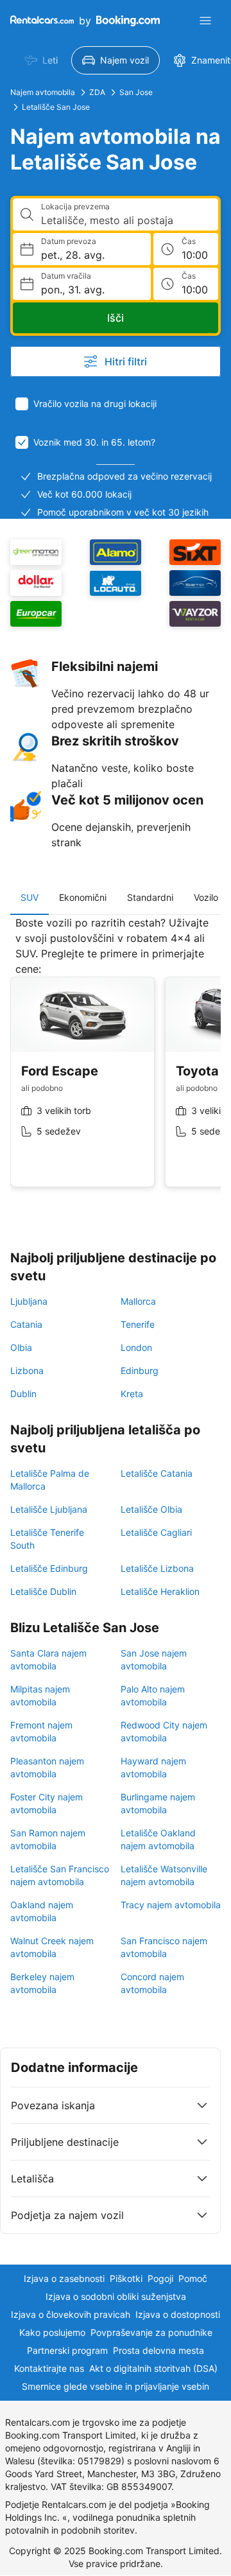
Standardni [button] (150, 897)
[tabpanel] (116, 1061)
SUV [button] (30, 897)
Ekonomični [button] (83, 897)
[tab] (30, 898)
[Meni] (205, 21)
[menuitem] (41, 60)
